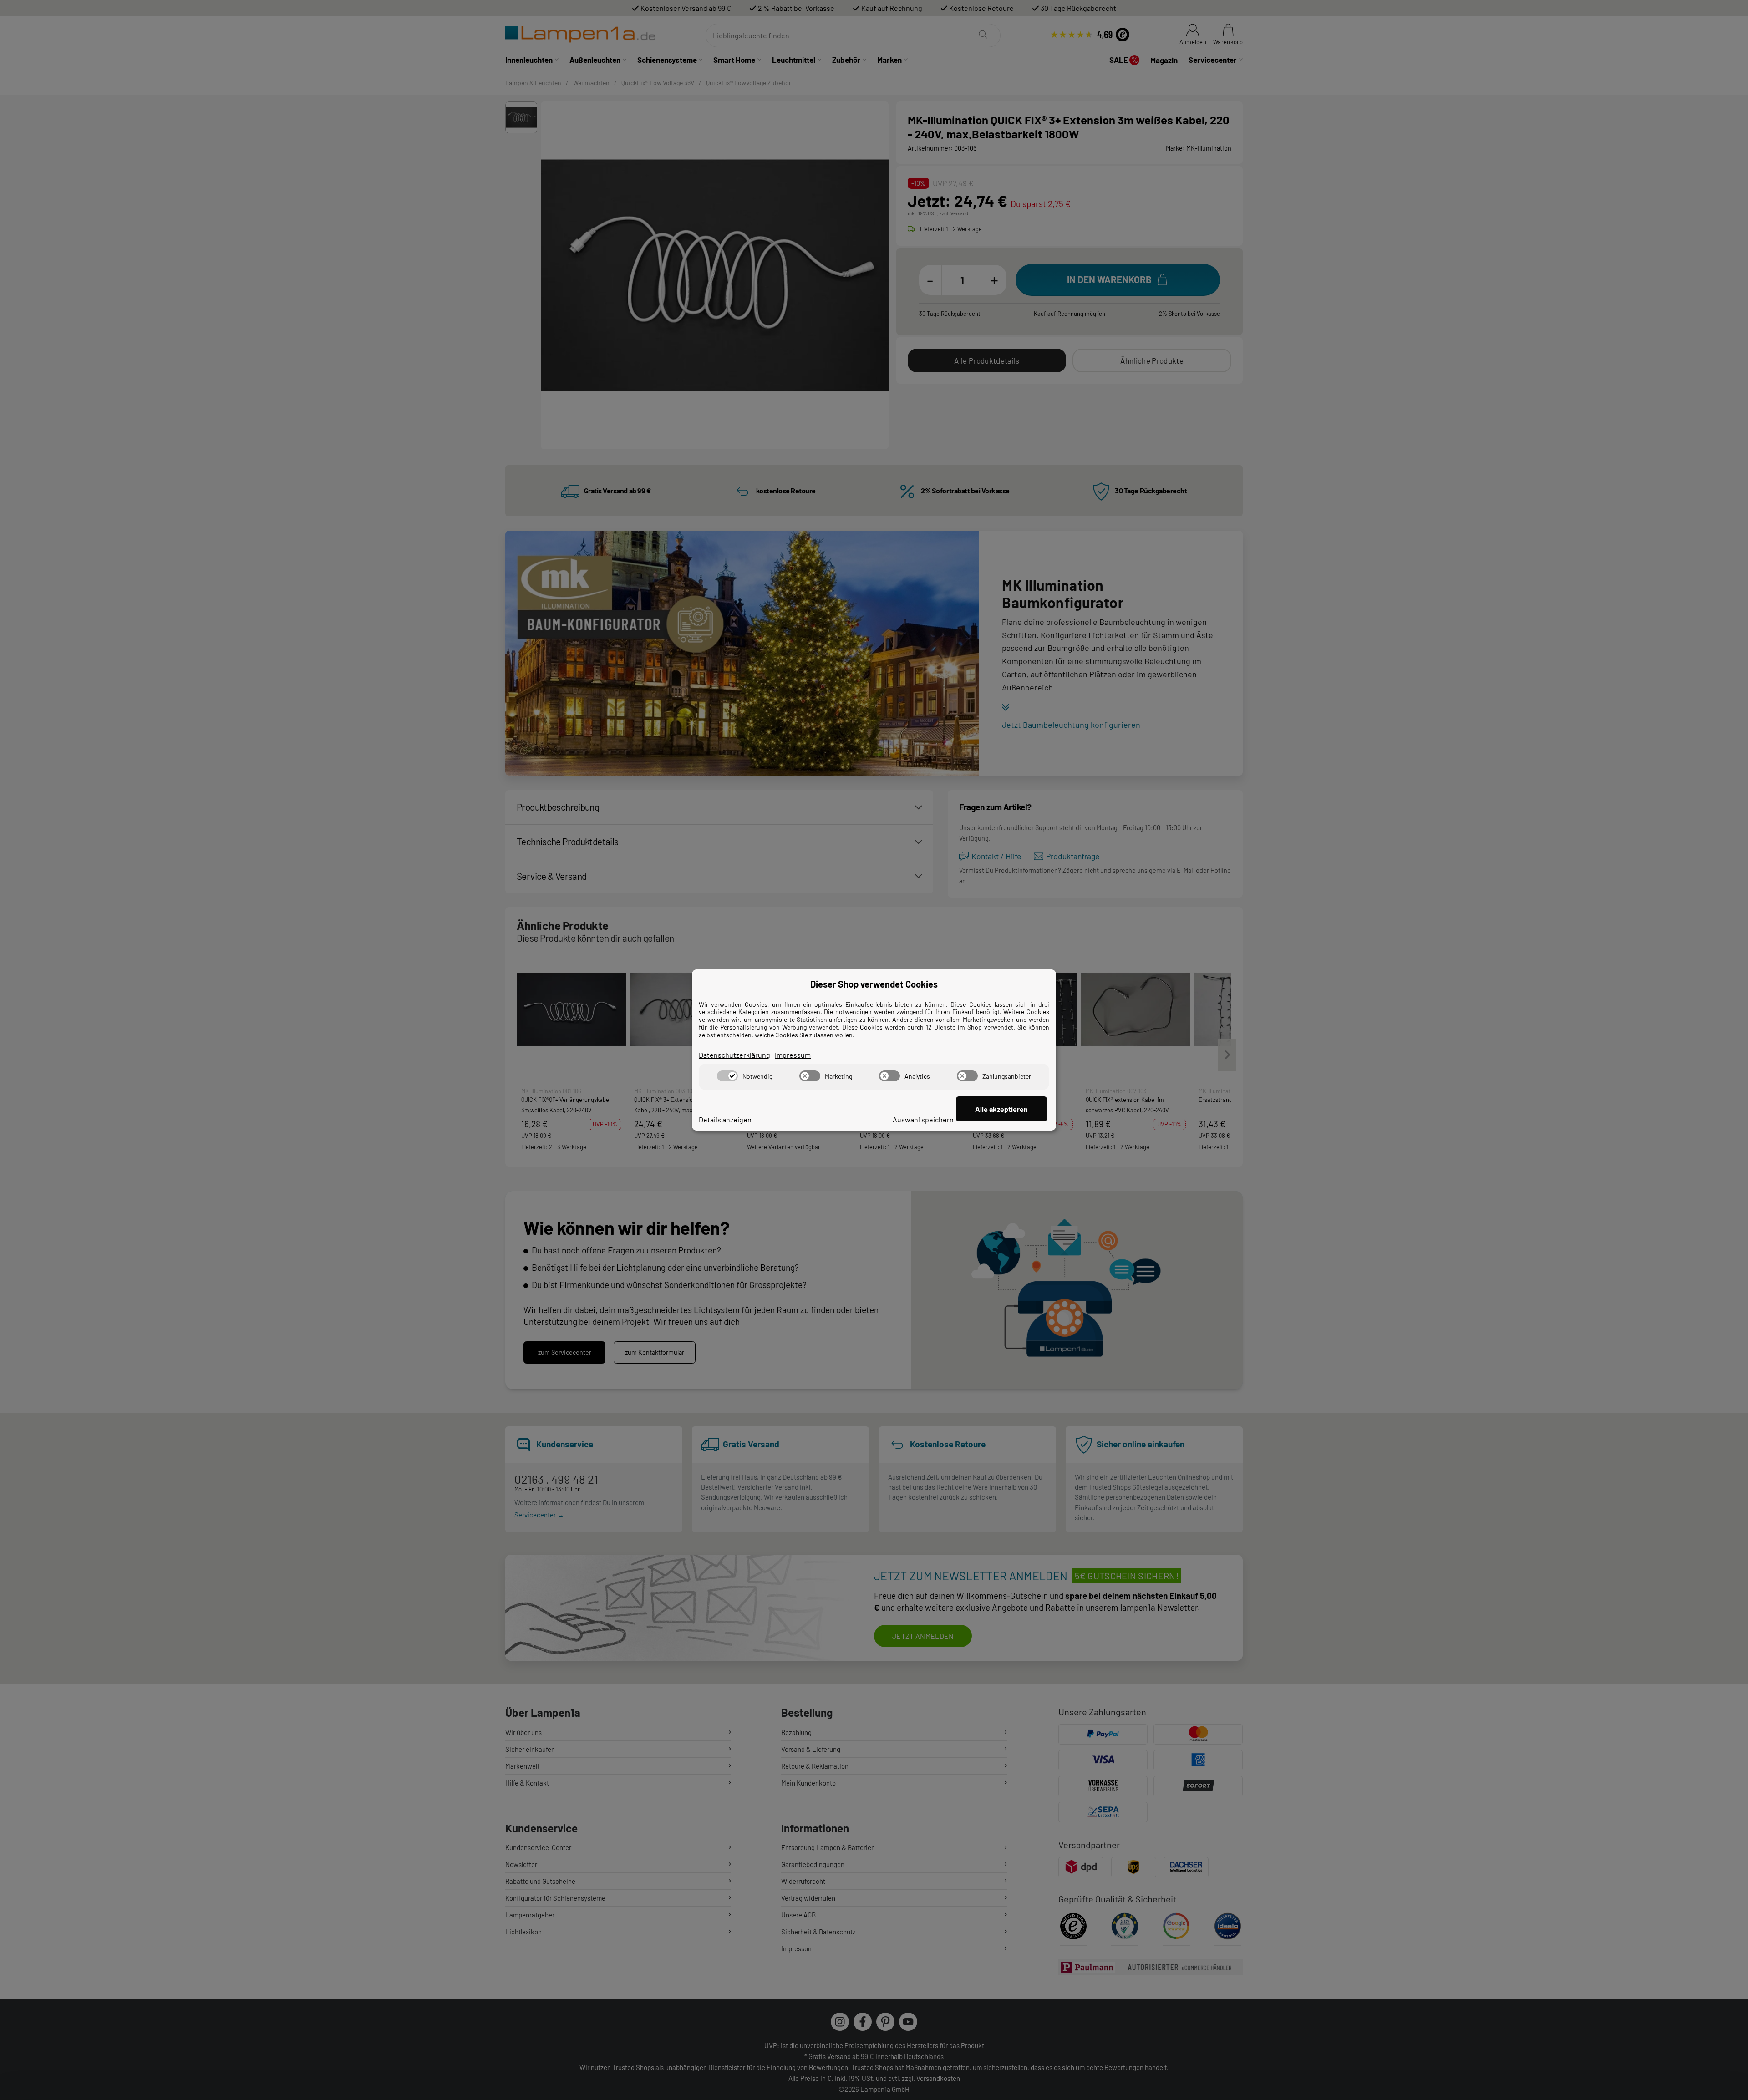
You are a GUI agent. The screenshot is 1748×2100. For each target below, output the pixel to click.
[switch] (727, 1076)
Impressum (793, 1055)
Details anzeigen (725, 1119)
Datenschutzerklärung (734, 1055)
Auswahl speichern (923, 1119)
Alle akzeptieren (1001, 1109)
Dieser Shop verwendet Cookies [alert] (874, 984)
